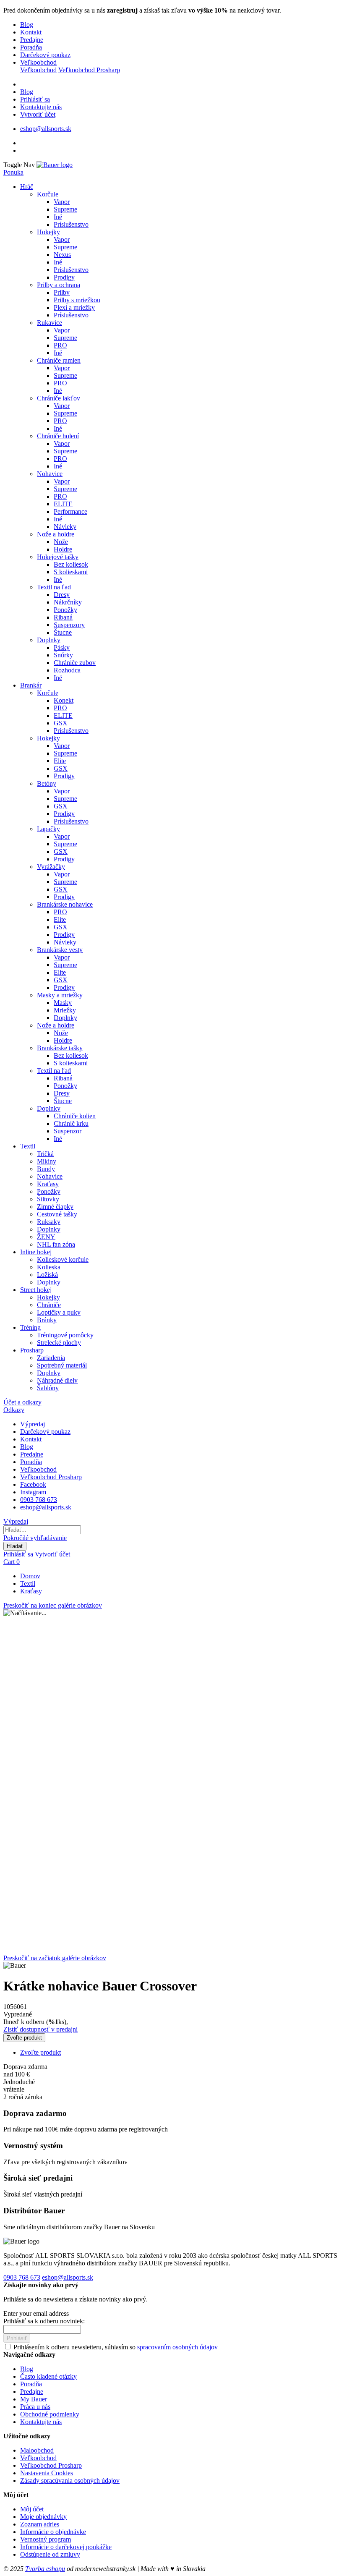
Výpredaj (33, 1424)
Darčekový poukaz (45, 55)
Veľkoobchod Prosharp (89, 70)
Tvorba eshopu (45, 2569)
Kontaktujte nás (41, 107)
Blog (27, 25)
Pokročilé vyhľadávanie (35, 1538)
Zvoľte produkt (40, 2052)
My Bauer (34, 2399)
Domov (30, 1576)
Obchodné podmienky (50, 2414)
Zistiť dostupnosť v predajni (40, 2029)
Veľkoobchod (38, 62)
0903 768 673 (39, 1500)
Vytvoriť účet (38, 114)
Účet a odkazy (22, 1402)
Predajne (32, 40)
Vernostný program (46, 2539)
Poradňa (31, 47)
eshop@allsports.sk (46, 129)
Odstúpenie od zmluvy (50, 2554)
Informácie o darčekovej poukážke (66, 2547)
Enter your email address (36, 2313)
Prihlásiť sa (35, 99)
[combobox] (42, 1530)
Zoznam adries (40, 2524)
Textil (28, 1584)
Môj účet (32, 2509)
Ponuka (13, 172)
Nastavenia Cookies (47, 2473)
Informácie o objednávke (53, 2532)
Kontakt (31, 32)
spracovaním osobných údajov (177, 2347)
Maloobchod (37, 2450)
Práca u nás (35, 2407)
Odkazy (14, 1410)
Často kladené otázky (48, 2376)
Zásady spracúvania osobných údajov (70, 2481)
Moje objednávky (43, 2517)
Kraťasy (31, 1591)
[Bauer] (55, 165)
